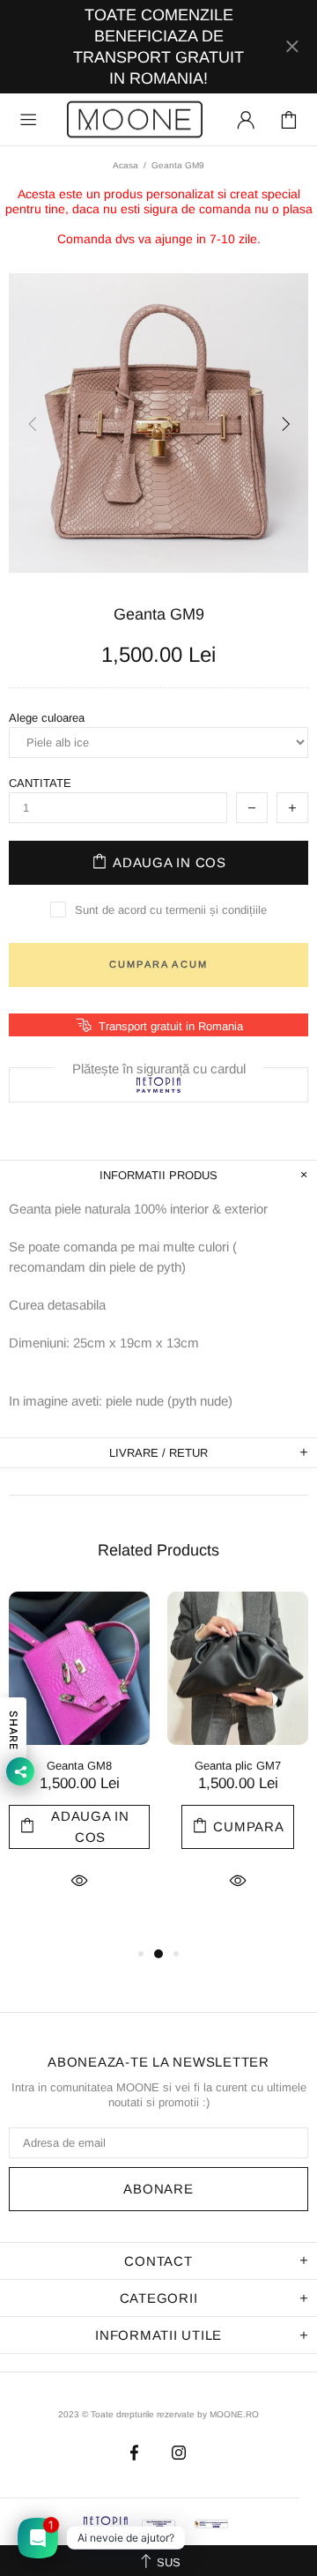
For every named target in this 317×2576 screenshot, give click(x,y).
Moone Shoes (135, 119)
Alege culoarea (47, 718)
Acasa (125, 165)
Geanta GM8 (79, 1766)
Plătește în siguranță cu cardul (159, 1068)
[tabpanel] (79, 1767)
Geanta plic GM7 (238, 1766)
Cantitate (40, 783)
